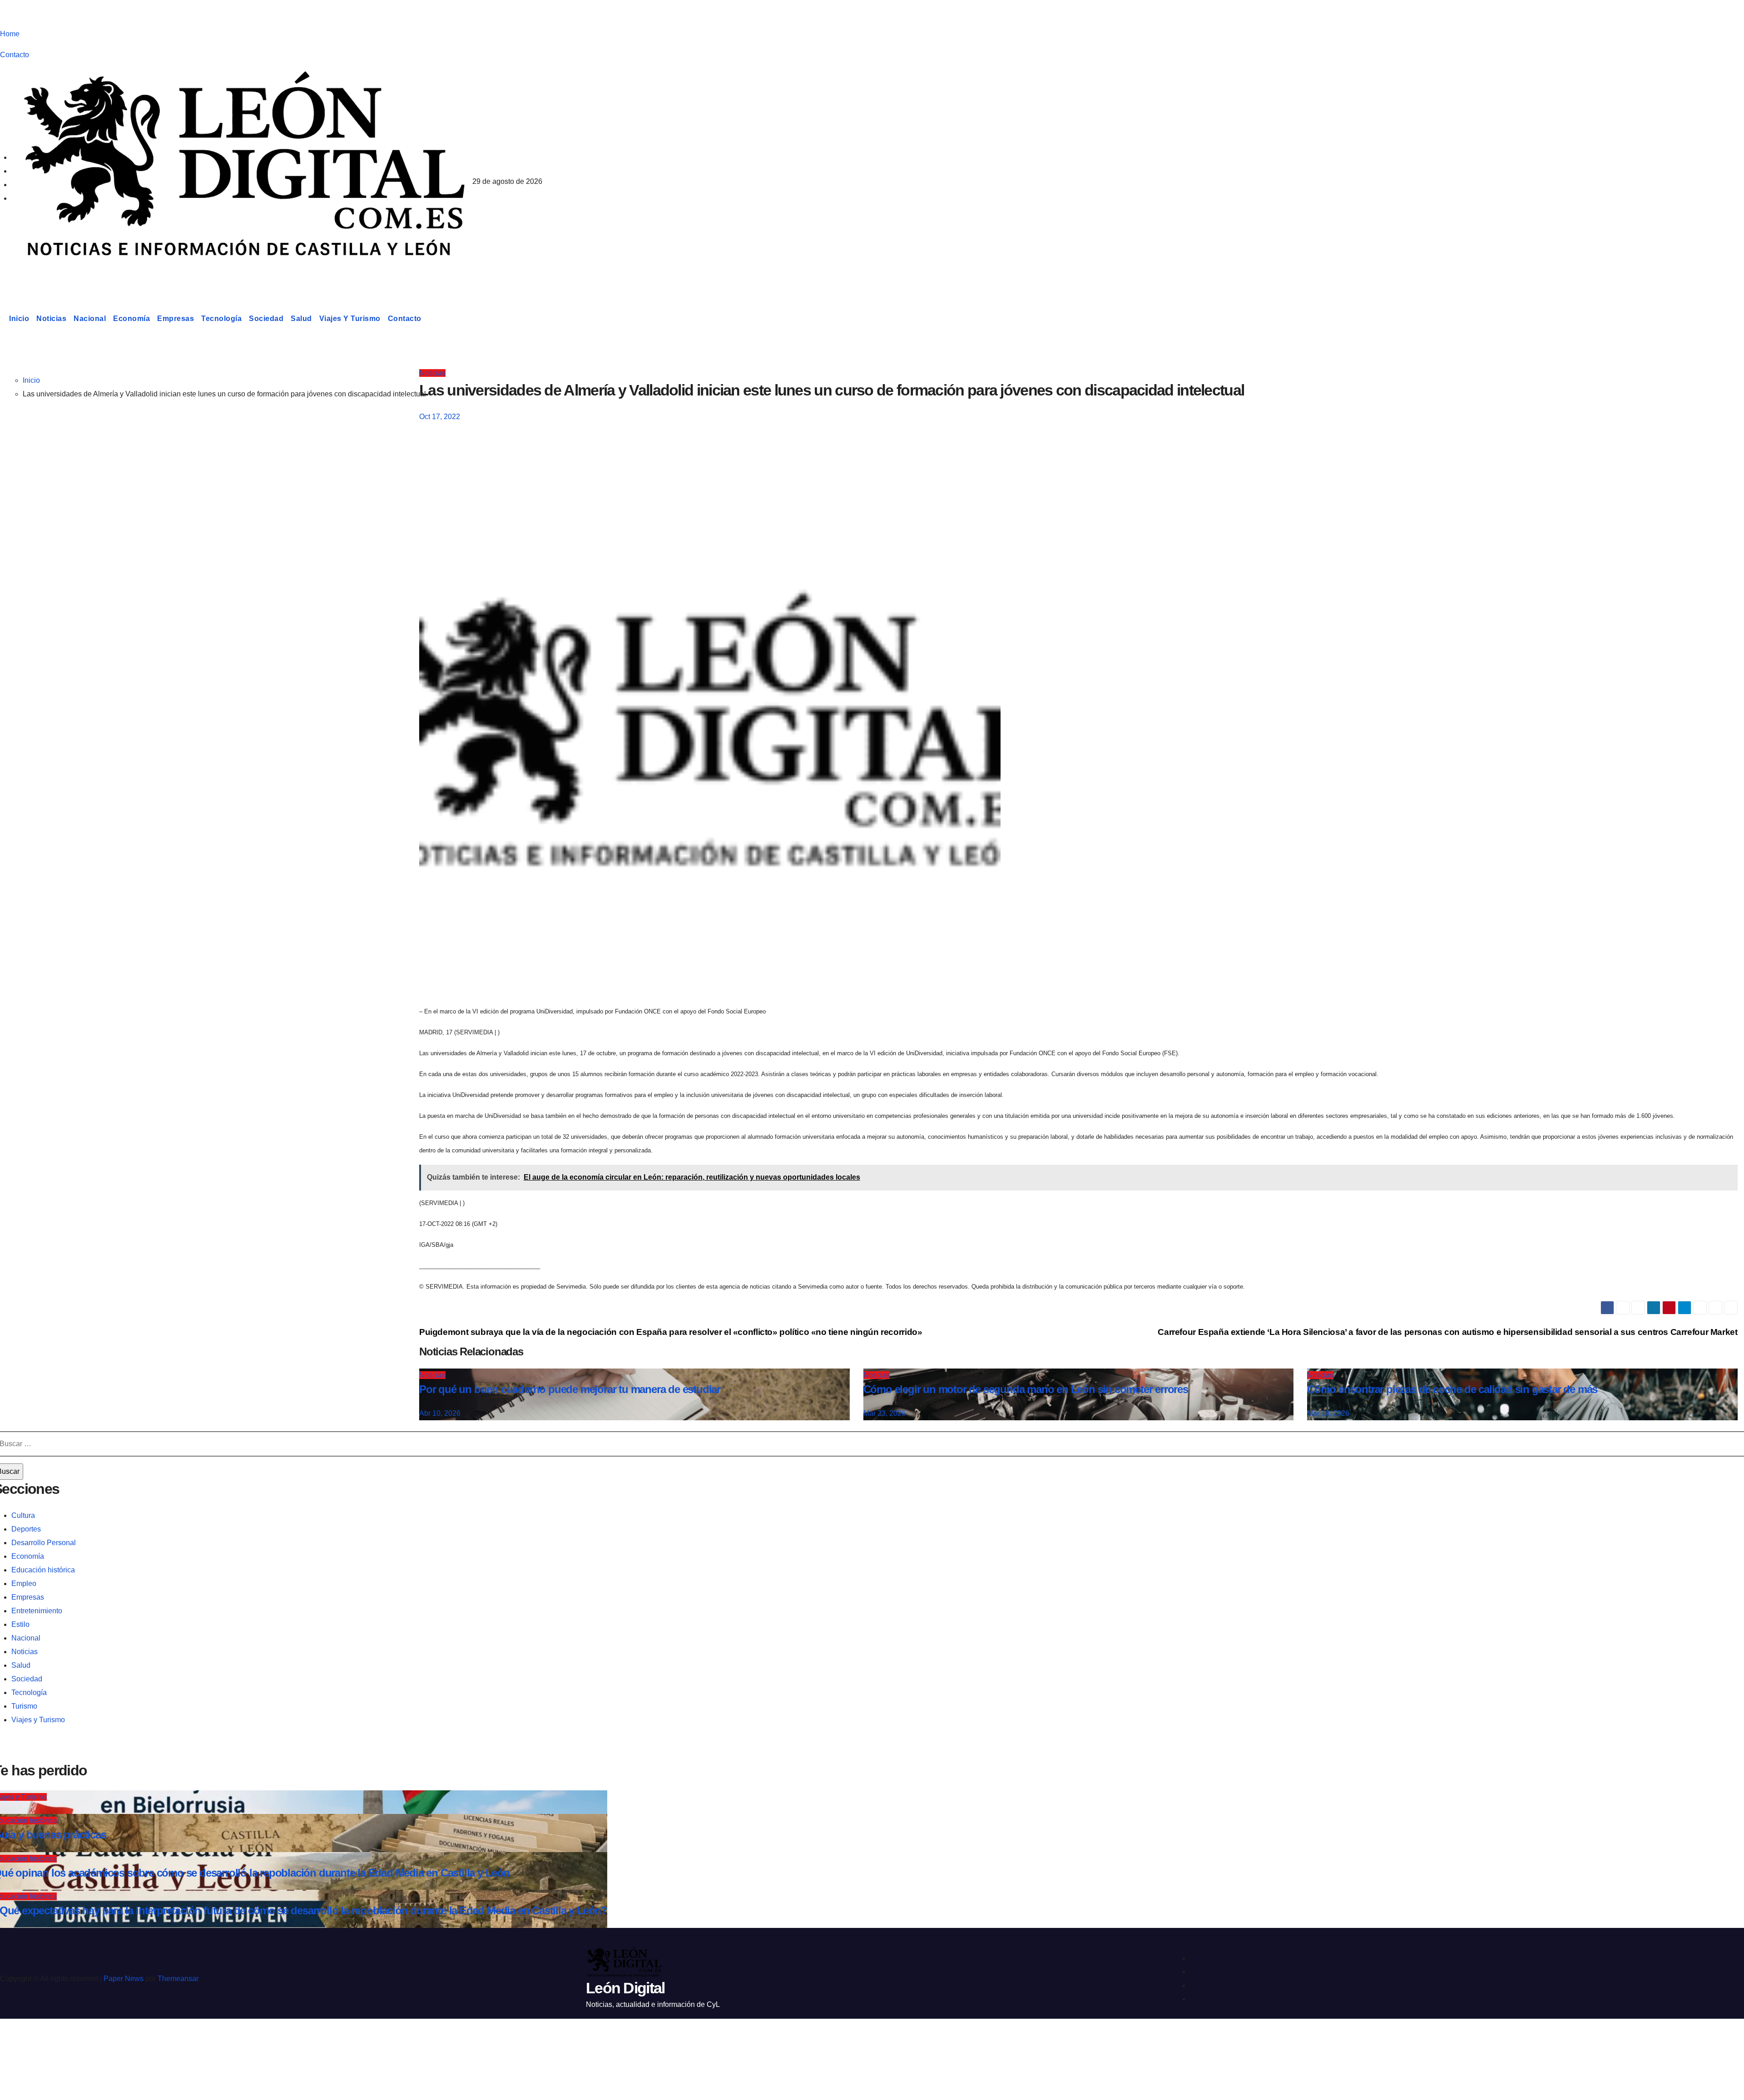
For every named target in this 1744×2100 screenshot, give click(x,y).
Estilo (20, 1624)
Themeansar (178, 1979)
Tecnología (221, 319)
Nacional (90, 319)
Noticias (51, 319)
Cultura (23, 1515)
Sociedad (266, 319)
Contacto (15, 55)
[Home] (3, 319)
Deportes (26, 1529)
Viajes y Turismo (350, 319)
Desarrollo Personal (44, 1543)
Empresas (176, 319)
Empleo (24, 1584)
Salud (301, 319)
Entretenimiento (37, 1611)
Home (10, 34)
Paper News (124, 1979)
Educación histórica (43, 1570)
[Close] (16, 2042)
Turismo (24, 1706)
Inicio (19, 319)
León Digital (56, 274)
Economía (131, 319)
